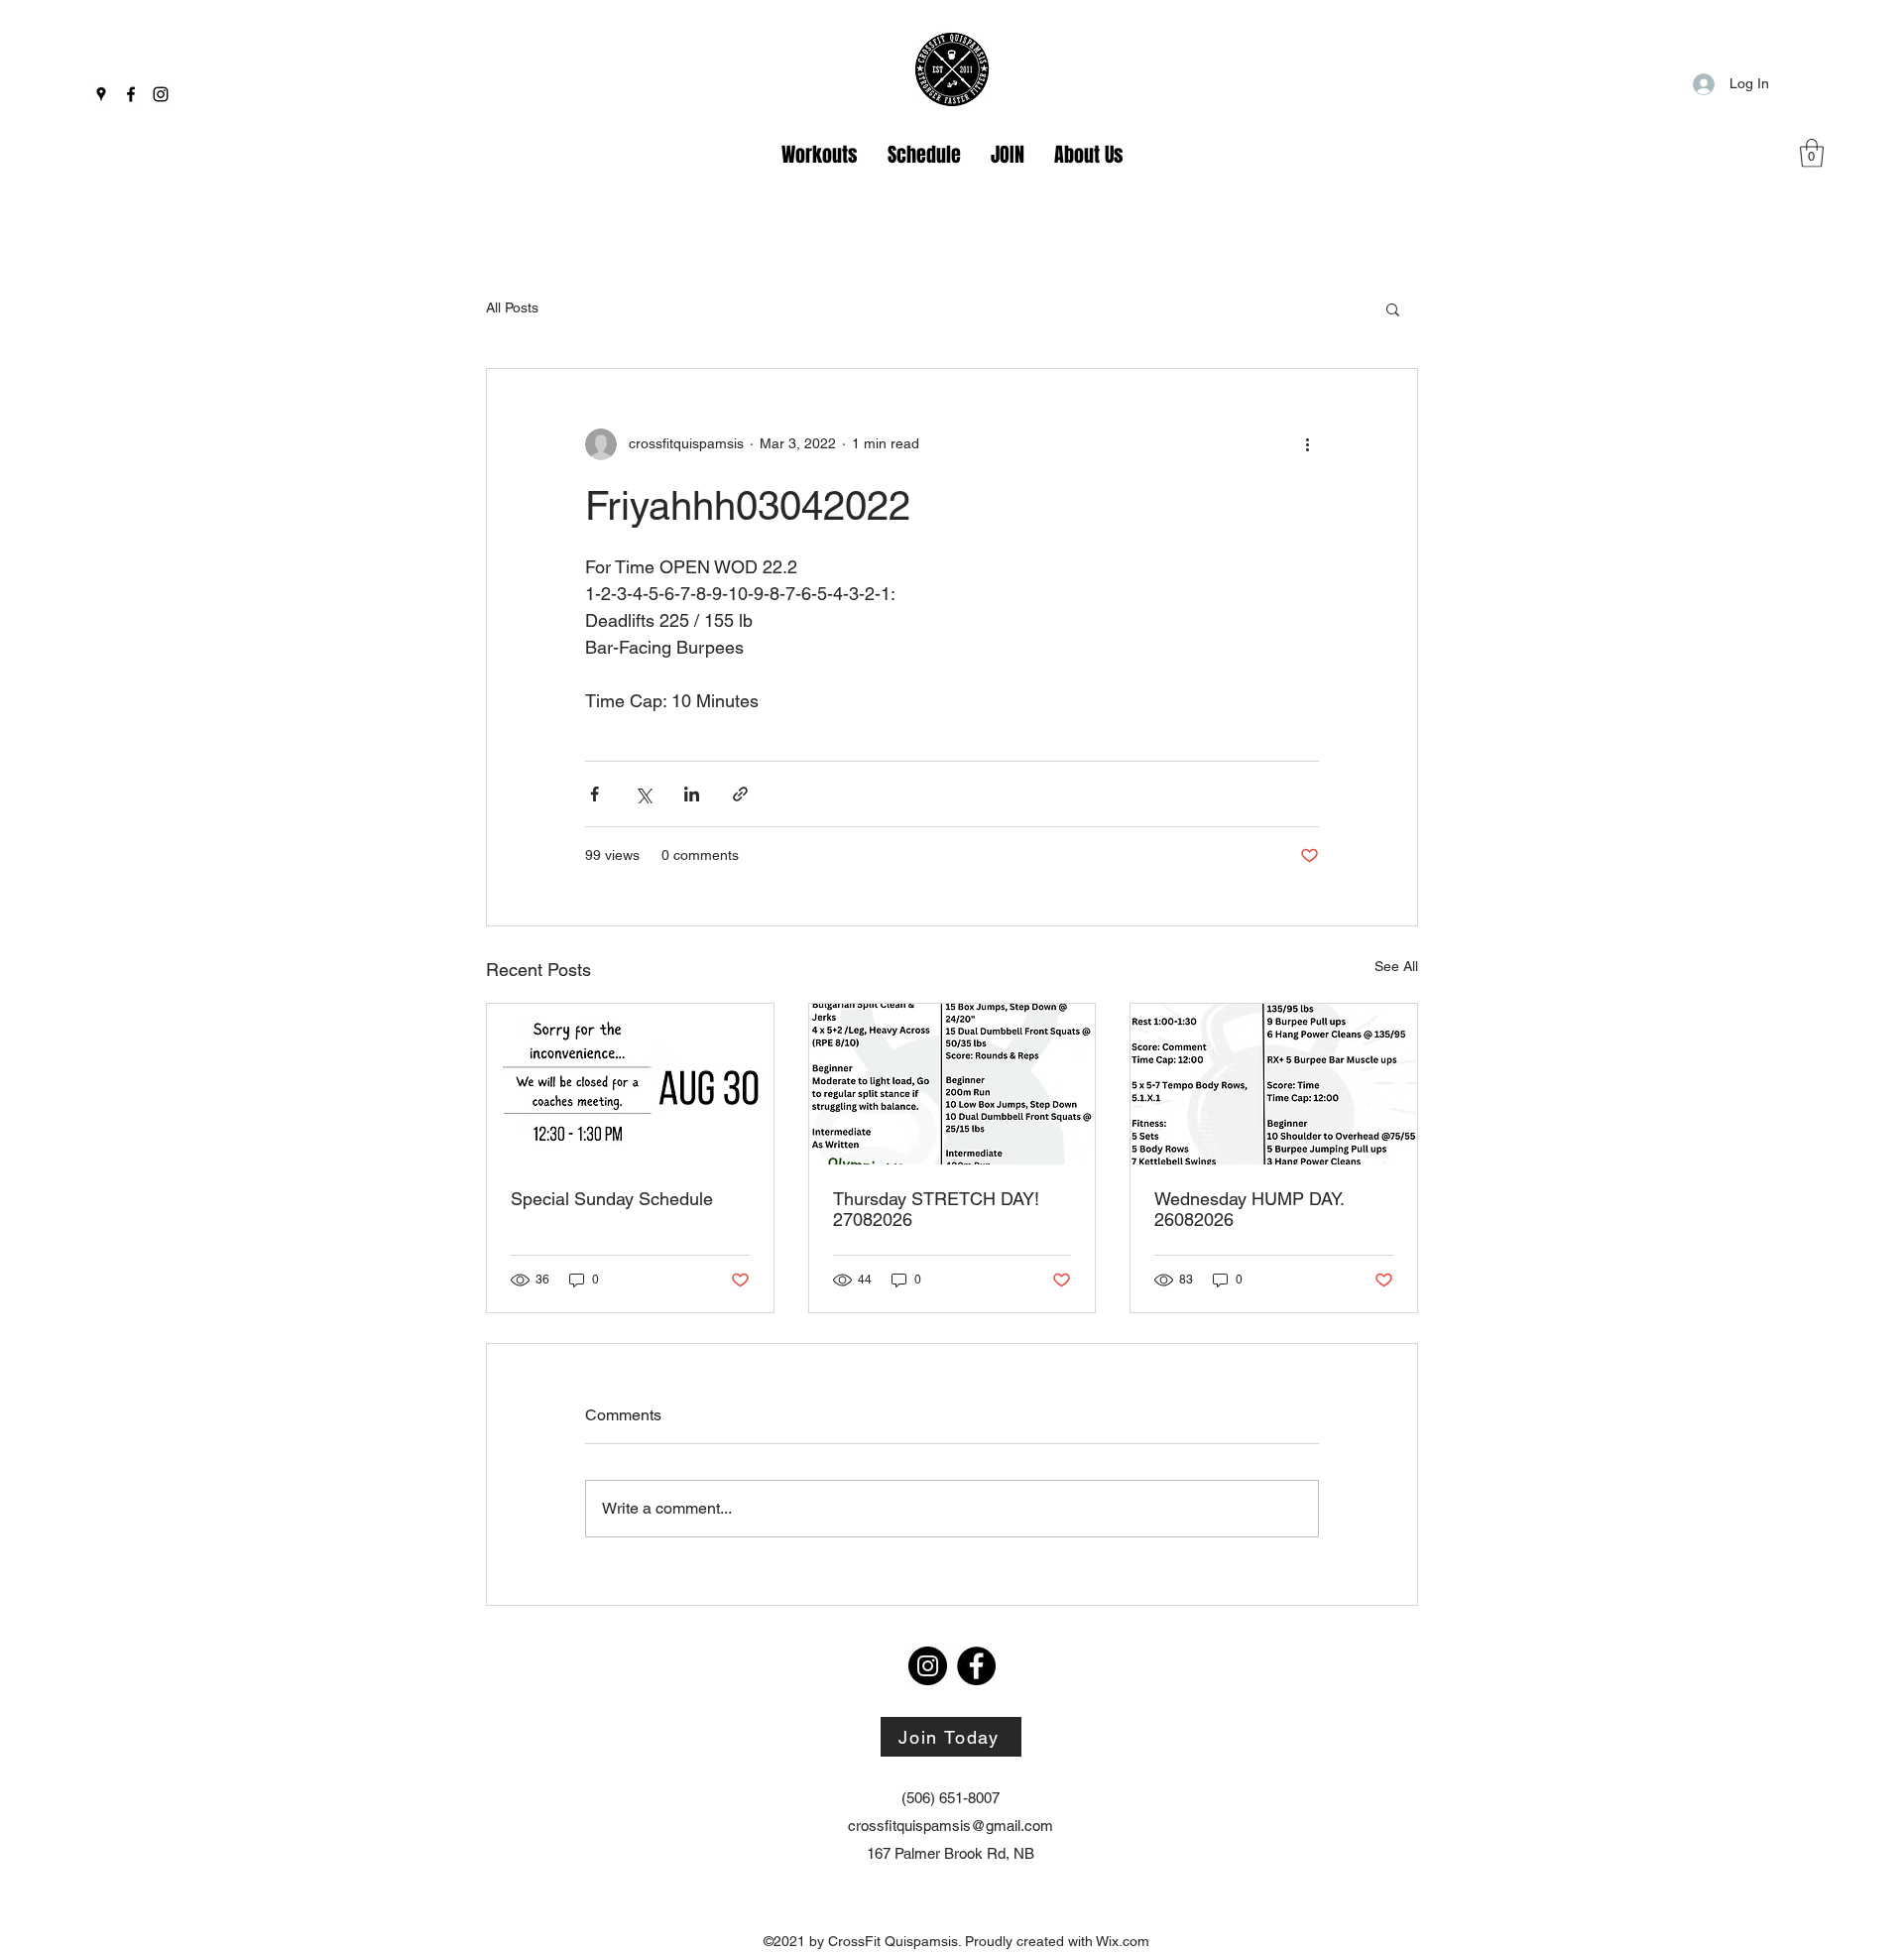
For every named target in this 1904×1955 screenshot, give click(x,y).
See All (1396, 966)
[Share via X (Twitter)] (643, 794)
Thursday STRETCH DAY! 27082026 (936, 1209)
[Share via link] (740, 794)
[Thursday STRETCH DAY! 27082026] (952, 1084)
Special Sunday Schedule (612, 1199)
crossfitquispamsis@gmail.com (951, 1826)
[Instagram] (161, 94)
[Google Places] (101, 94)
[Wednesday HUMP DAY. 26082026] (1274, 1084)
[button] (1812, 153)
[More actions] (1307, 444)
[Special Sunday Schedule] (630, 1084)
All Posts (512, 307)
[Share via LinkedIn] (692, 794)
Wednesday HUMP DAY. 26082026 (1249, 1209)
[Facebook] (131, 94)
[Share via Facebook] (595, 794)
